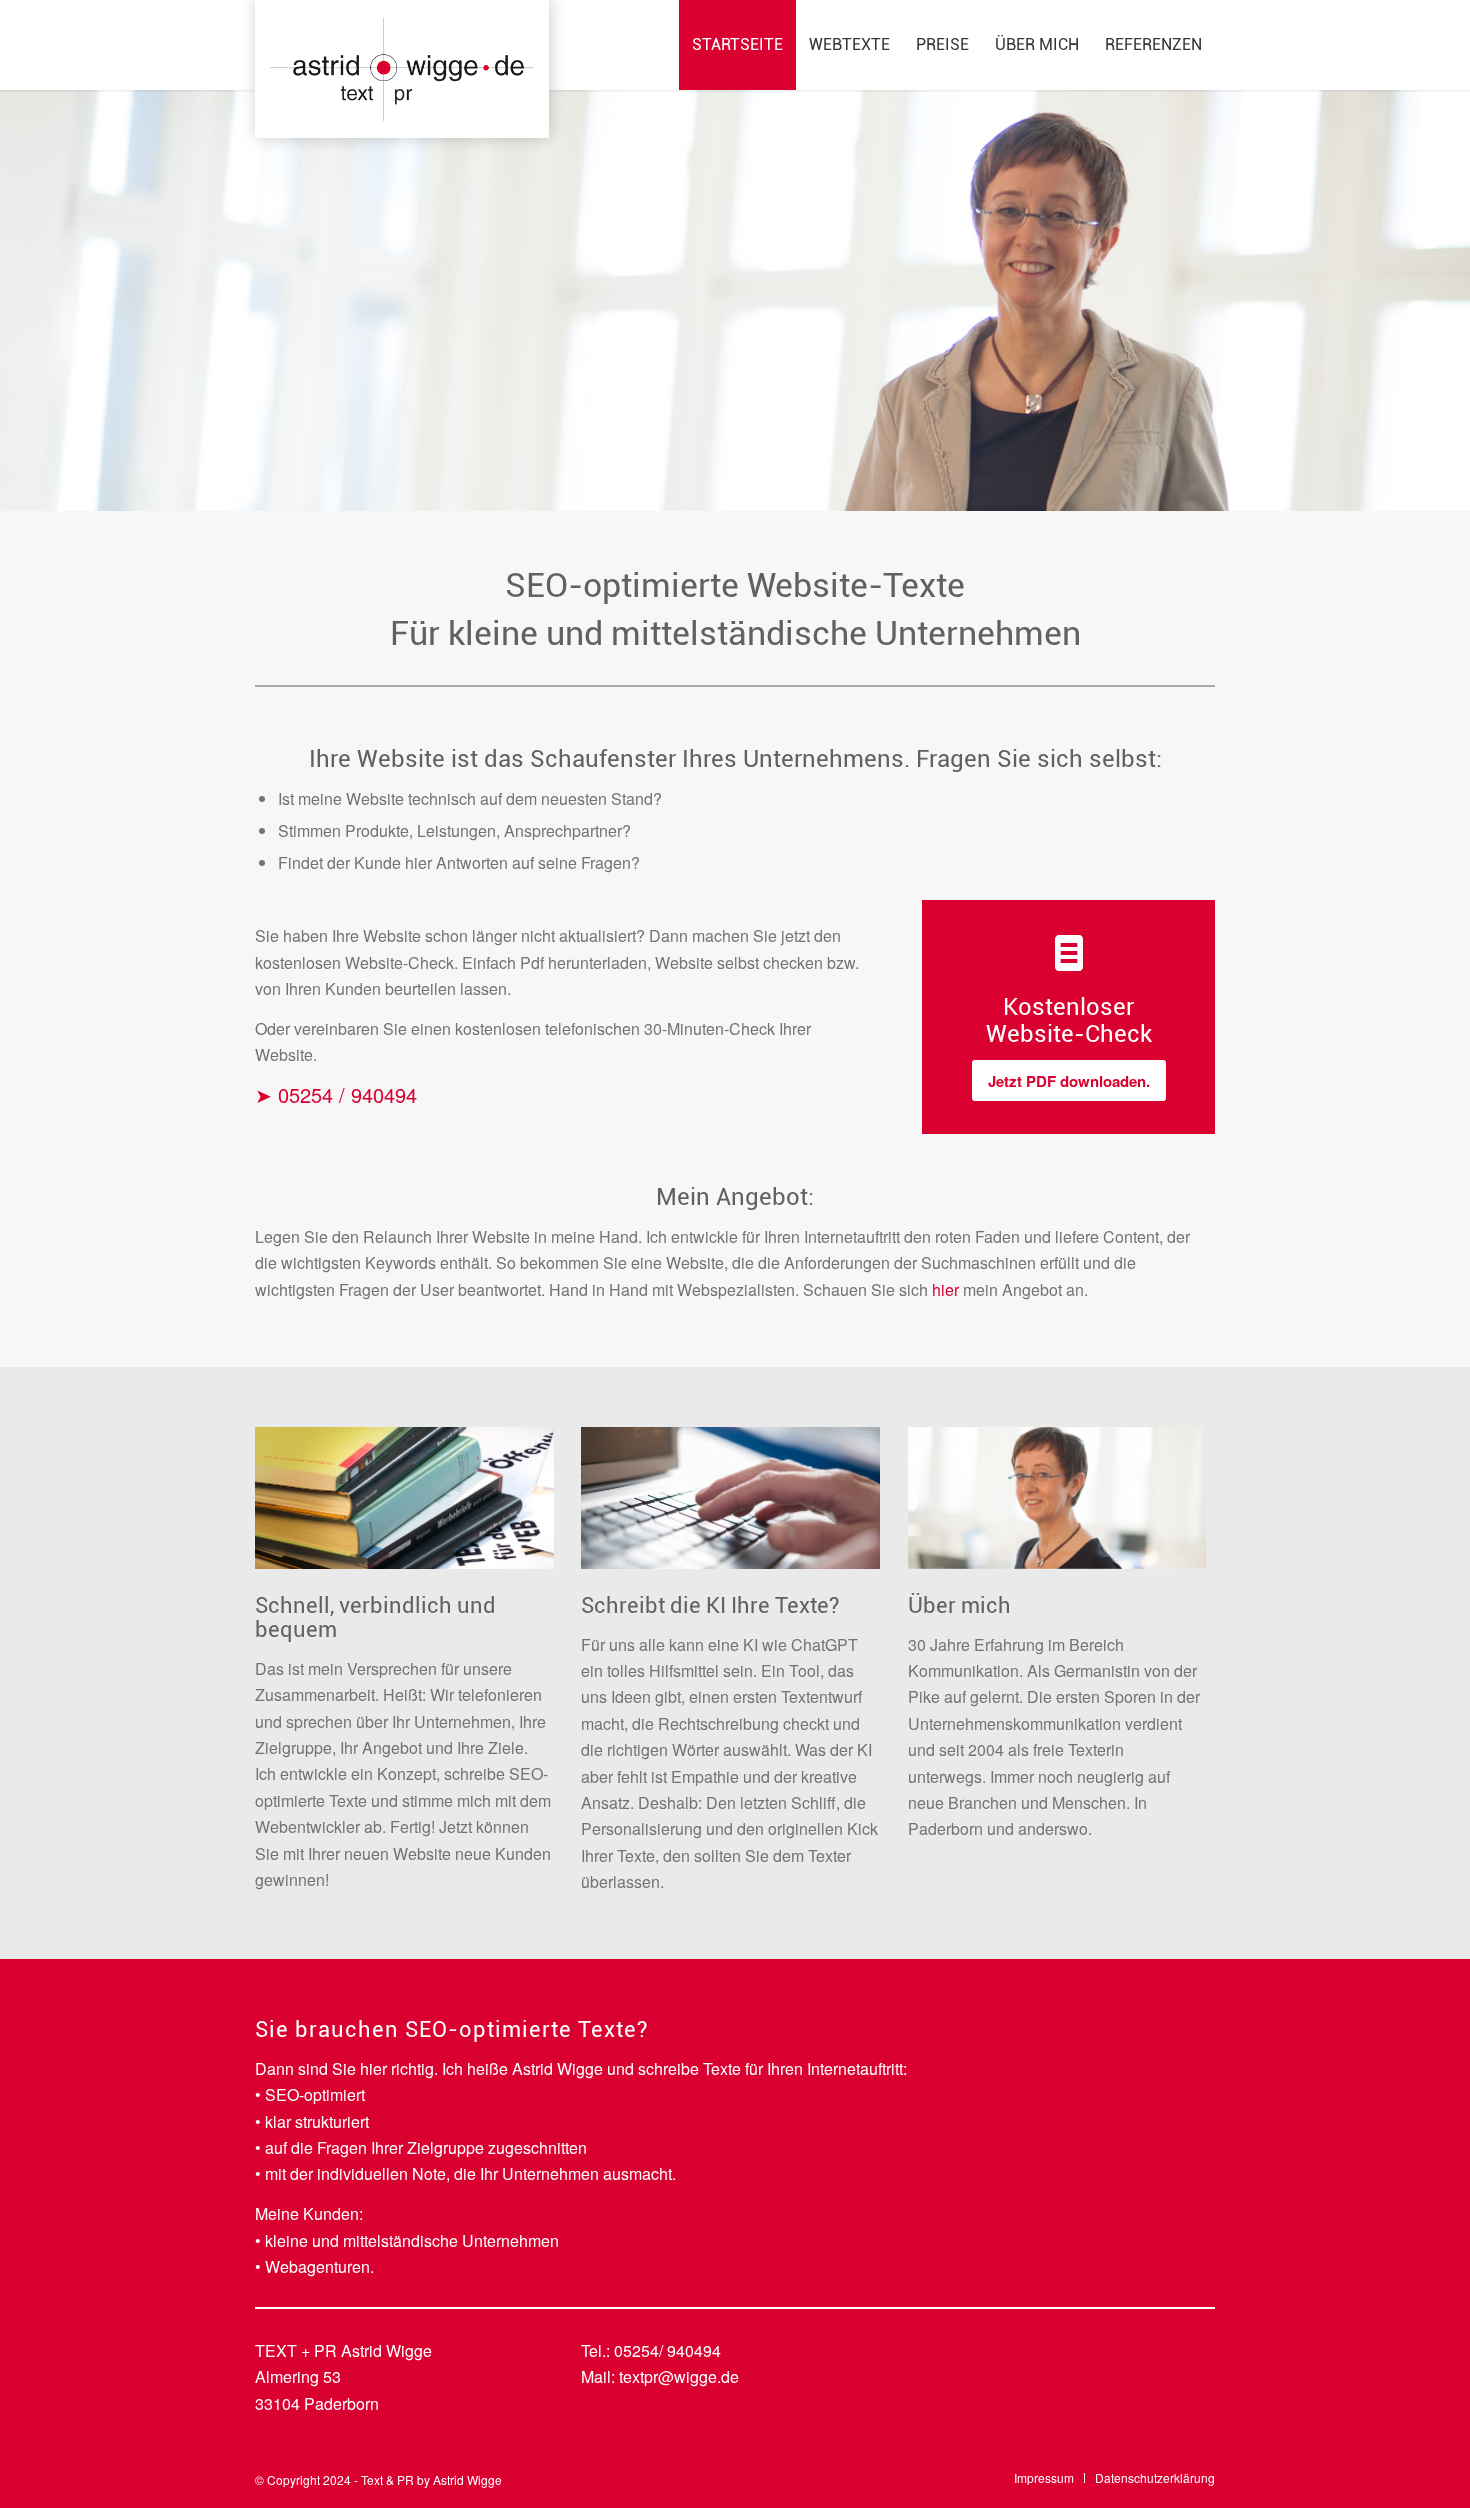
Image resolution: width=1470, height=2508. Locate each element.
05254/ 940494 (667, 2350)
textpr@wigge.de (679, 2376)
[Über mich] (1065, 1505)
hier (945, 1289)
